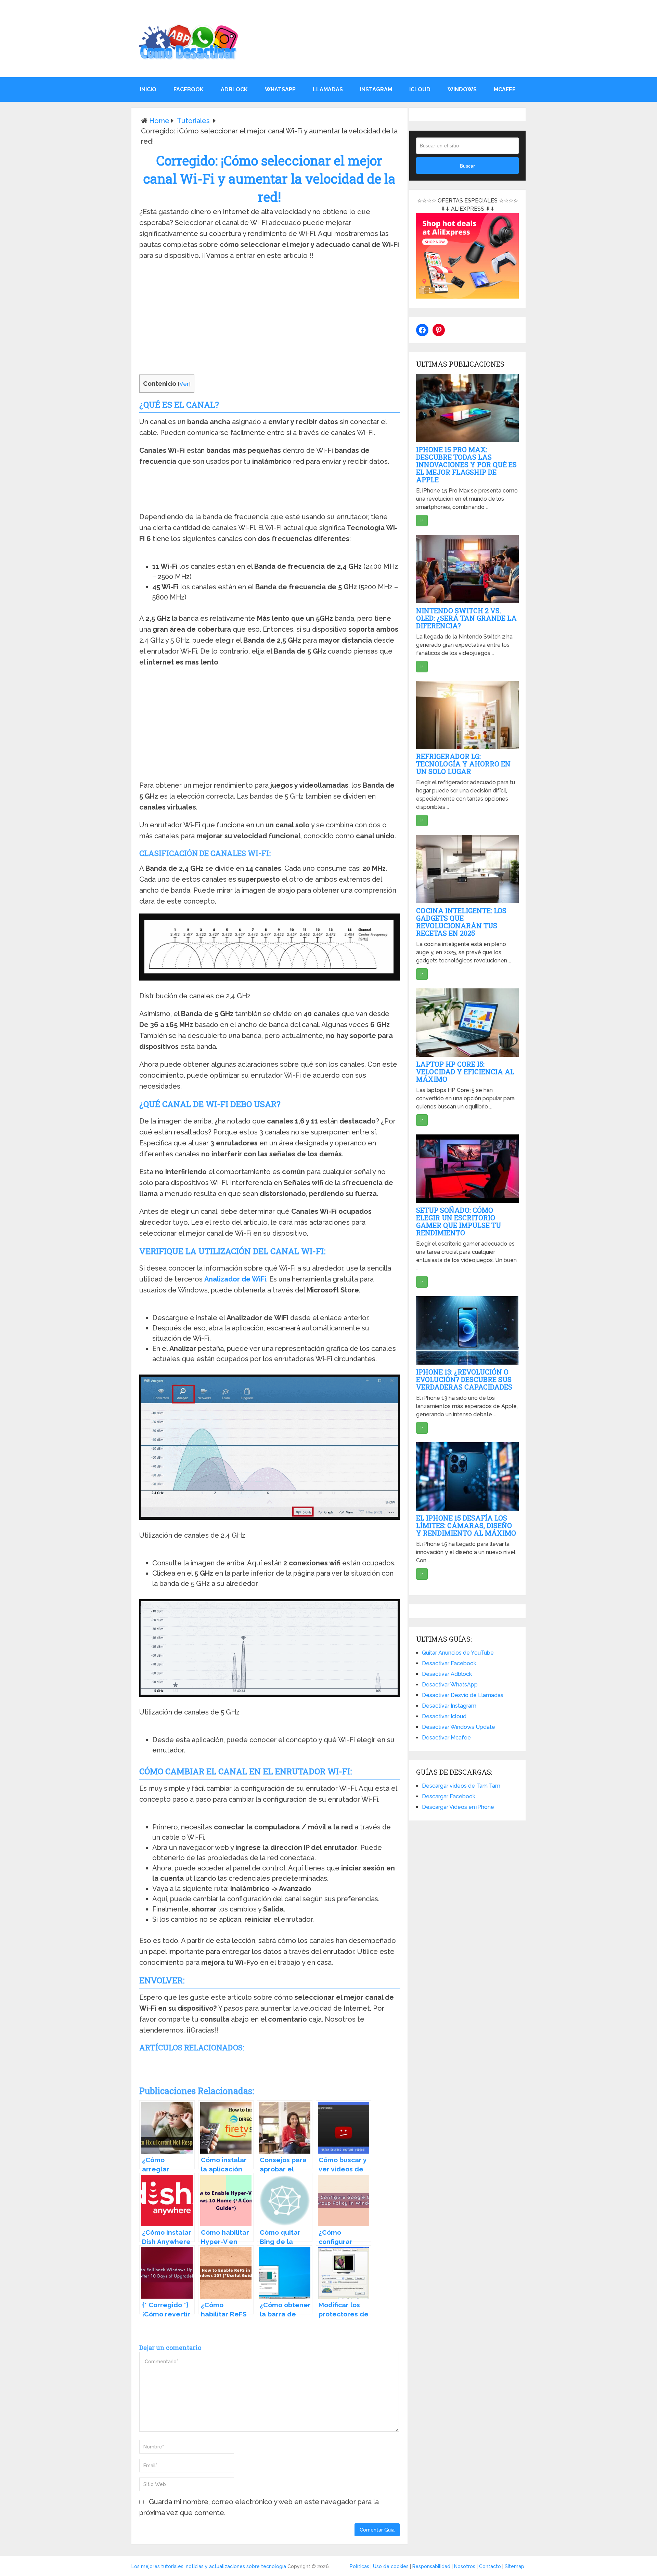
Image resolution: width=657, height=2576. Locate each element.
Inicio (148, 89)
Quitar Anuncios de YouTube (458, 1653)
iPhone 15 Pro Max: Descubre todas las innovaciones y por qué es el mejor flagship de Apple (466, 464)
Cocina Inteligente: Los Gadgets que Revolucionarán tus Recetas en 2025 (461, 922)
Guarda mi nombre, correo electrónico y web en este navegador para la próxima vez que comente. (259, 2507)
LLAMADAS (328, 89)
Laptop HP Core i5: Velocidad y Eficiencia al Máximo (465, 1072)
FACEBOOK (189, 89)
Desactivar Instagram (449, 1706)
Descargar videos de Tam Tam (461, 1786)
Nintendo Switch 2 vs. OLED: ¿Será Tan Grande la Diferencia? (466, 618)
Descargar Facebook (449, 1796)
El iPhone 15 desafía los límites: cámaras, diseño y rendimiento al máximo (466, 1525)
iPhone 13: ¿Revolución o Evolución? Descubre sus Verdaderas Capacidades (464, 1379)
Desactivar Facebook (449, 1663)
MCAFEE (505, 89)
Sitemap (514, 2566)
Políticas (359, 2566)
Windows (462, 89)
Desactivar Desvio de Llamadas (463, 1695)
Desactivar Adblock (447, 1674)
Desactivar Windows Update (459, 1727)
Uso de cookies (391, 2566)
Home (159, 121)
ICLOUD (420, 89)
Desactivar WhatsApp (450, 1685)
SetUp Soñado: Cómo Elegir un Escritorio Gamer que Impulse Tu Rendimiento (459, 1221)
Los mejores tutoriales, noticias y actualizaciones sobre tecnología (209, 2566)
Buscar (467, 166)
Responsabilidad (431, 2566)
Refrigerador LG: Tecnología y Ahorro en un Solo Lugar (463, 764)
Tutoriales (193, 121)
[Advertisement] (269, 319)
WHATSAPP (280, 89)
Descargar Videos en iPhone (458, 1807)
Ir (422, 521)
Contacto (490, 2566)
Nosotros (465, 2566)
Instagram (376, 89)
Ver (184, 384)
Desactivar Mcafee (446, 1738)
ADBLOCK (234, 89)
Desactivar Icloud (444, 1716)
